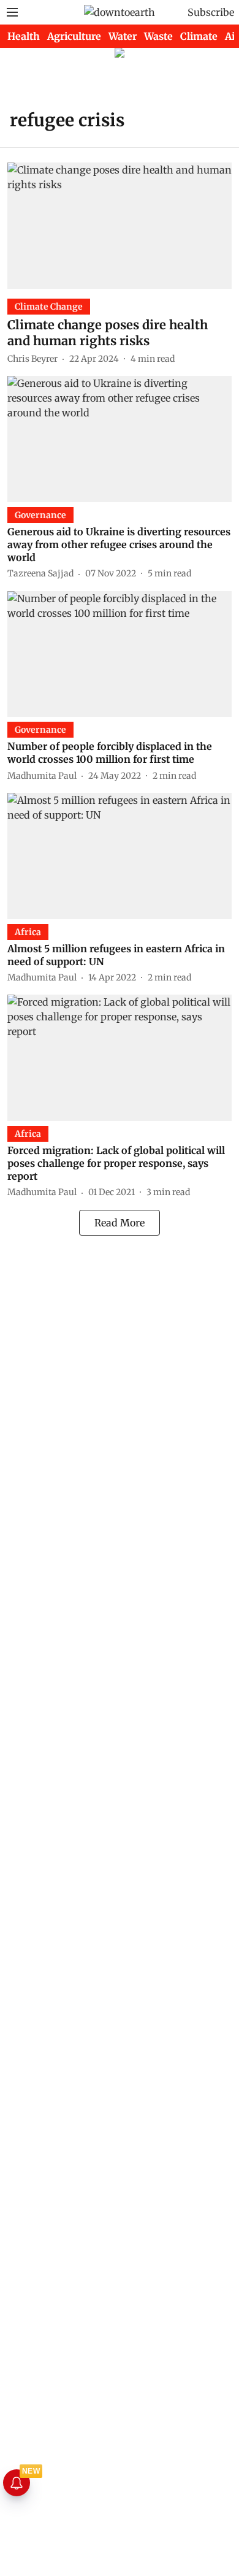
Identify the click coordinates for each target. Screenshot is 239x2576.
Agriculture (74, 36)
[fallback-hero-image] (120, 226)
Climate (199, 36)
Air (232, 36)
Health (24, 36)
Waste (158, 36)
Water (123, 36)
